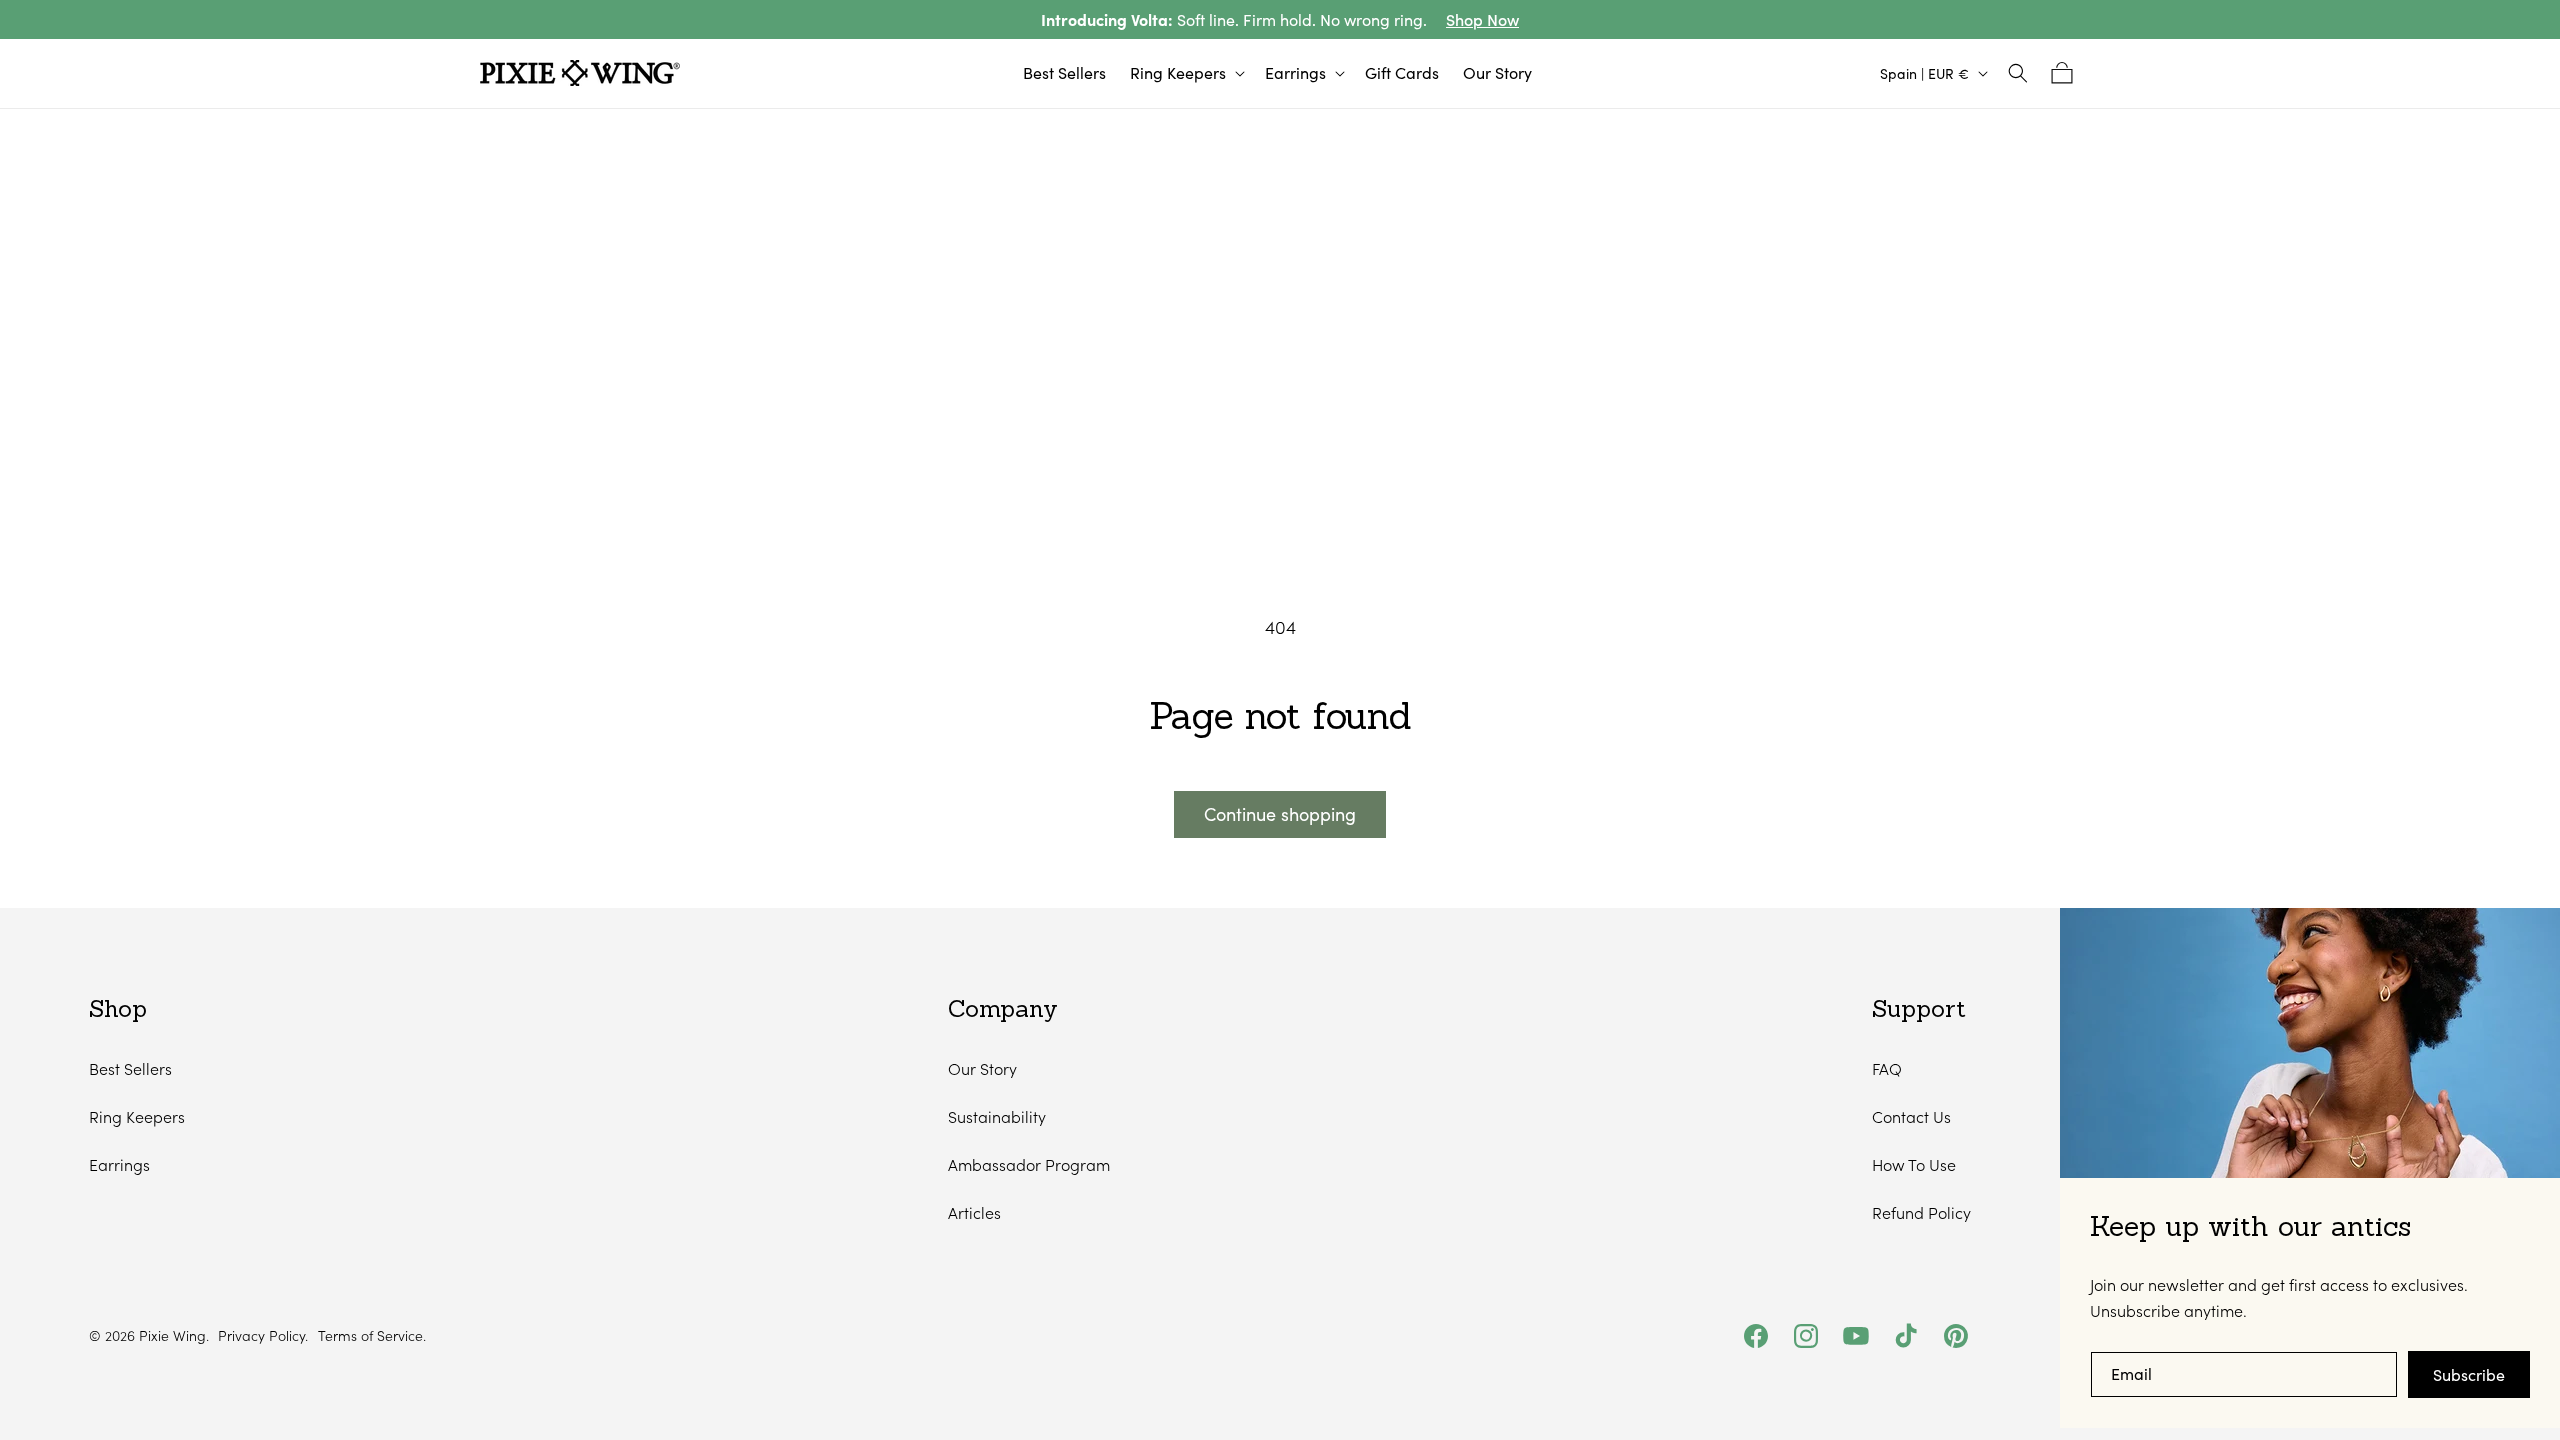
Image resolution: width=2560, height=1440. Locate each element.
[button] (1185, 73)
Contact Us (1911, 1116)
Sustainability (997, 1116)
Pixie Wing (172, 1335)
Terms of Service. (372, 1336)
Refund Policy (1921, 1212)
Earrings (119, 1164)
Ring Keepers (137, 1116)
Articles (974, 1212)
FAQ (1887, 1068)
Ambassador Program (1029, 1164)
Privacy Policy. (263, 1336)
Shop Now (1482, 19)
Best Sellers (130, 1068)
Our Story (982, 1068)
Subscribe (2469, 1374)
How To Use (1914, 1164)
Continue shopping (1280, 814)
